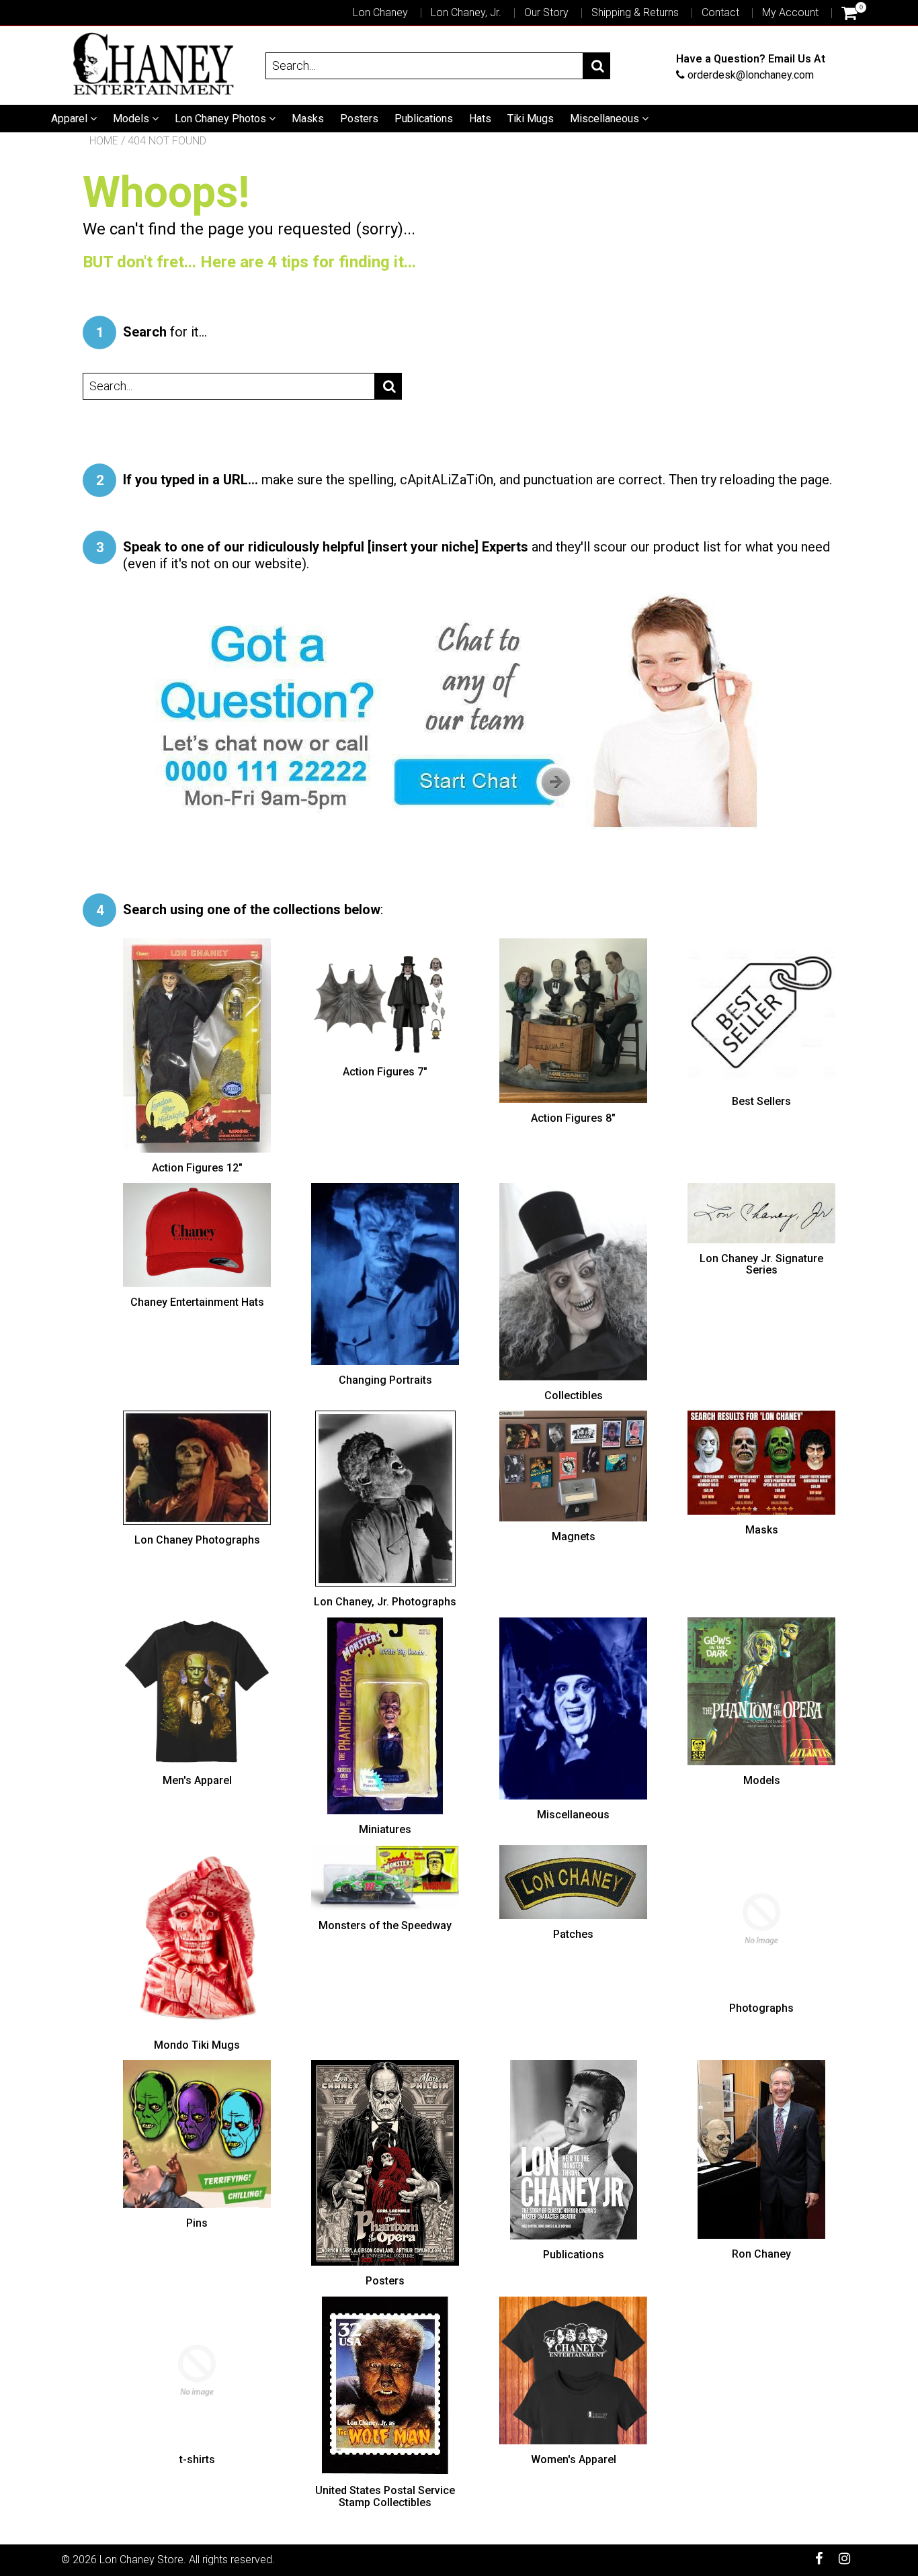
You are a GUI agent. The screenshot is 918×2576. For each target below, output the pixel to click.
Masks (308, 119)
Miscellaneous (606, 119)
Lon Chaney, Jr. (466, 12)
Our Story (546, 12)
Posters (359, 119)
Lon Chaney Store (141, 2560)
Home (104, 141)
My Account (790, 12)
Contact (720, 12)
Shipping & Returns (635, 12)
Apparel (71, 119)
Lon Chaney (380, 12)
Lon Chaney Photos (222, 119)
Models (132, 119)
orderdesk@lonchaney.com (751, 74)
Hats (480, 119)
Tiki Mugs (531, 119)
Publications (424, 119)
